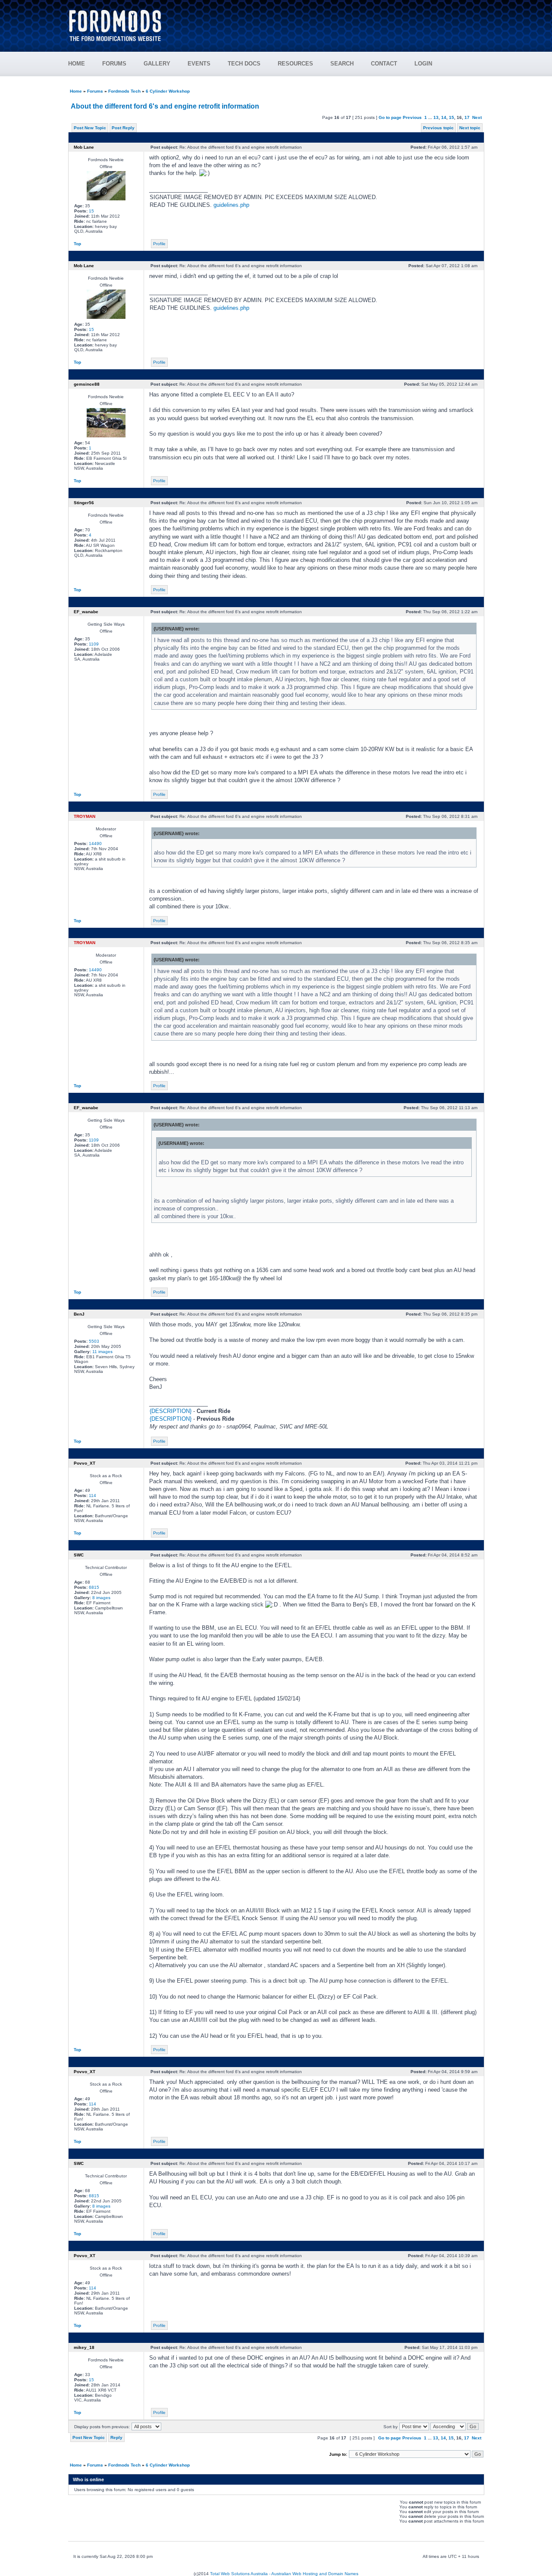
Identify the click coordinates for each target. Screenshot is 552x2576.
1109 (94, 644)
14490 (95, 844)
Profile (159, 244)
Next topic (470, 128)
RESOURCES (295, 64)
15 (452, 117)
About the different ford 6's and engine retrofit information (165, 106)
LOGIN (423, 64)
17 (467, 117)
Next (477, 117)
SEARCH (342, 64)
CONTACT (384, 64)
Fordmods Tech (124, 91)
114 (93, 1495)
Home (76, 91)
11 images (102, 1352)
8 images (101, 1598)
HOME (77, 64)
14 (444, 117)
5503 (94, 1341)
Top (77, 244)
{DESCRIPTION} (171, 1411)
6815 (94, 1587)
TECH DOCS (244, 64)
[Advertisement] (328, 22)
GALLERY (157, 64)
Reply (116, 2437)
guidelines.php (231, 205)
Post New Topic (90, 128)
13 (436, 117)
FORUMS (114, 64)
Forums (95, 91)
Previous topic (438, 128)
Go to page (390, 117)
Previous (412, 117)
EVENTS (199, 64)
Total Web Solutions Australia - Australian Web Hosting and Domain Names (284, 2574)
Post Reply (123, 128)
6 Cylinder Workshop (168, 91)
